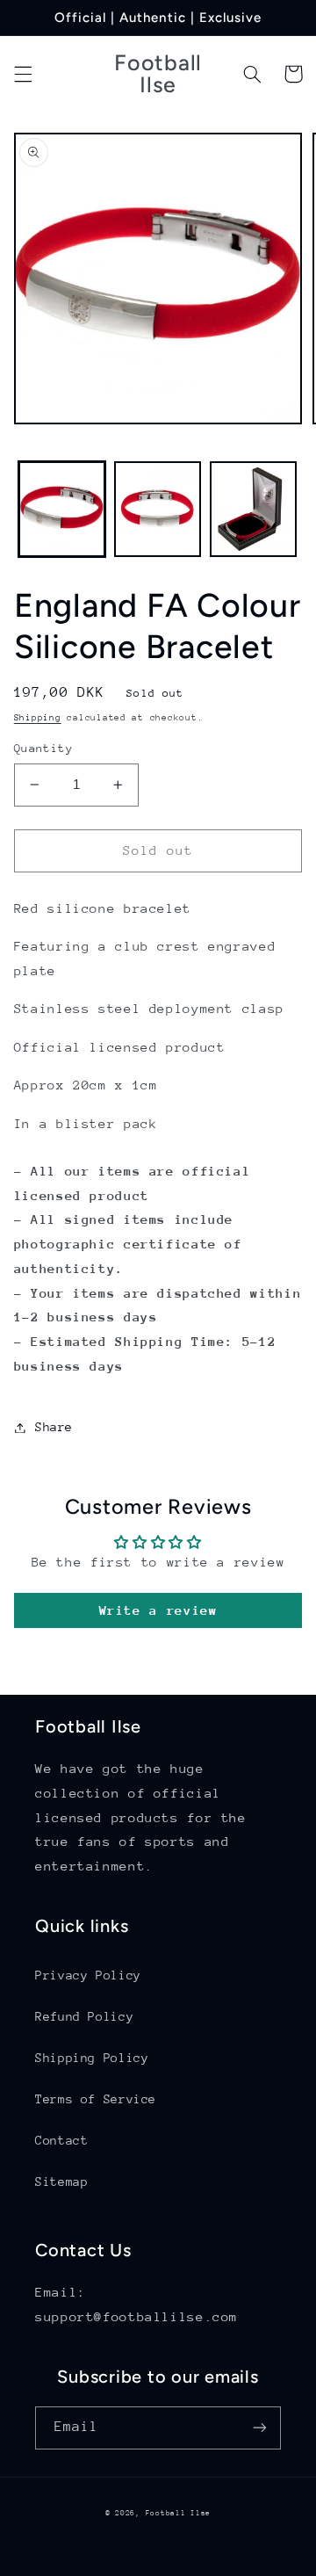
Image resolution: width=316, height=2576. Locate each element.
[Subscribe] (260, 2428)
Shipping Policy (92, 2058)
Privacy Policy (88, 1975)
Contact (61, 2140)
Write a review (158, 1610)
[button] (23, 74)
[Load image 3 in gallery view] (253, 509)
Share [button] (54, 1427)
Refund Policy (84, 2016)
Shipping (38, 718)
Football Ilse (179, 2513)
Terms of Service (96, 2099)
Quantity (43, 748)
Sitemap (61, 2182)
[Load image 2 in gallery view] (158, 509)
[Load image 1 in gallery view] (62, 509)
